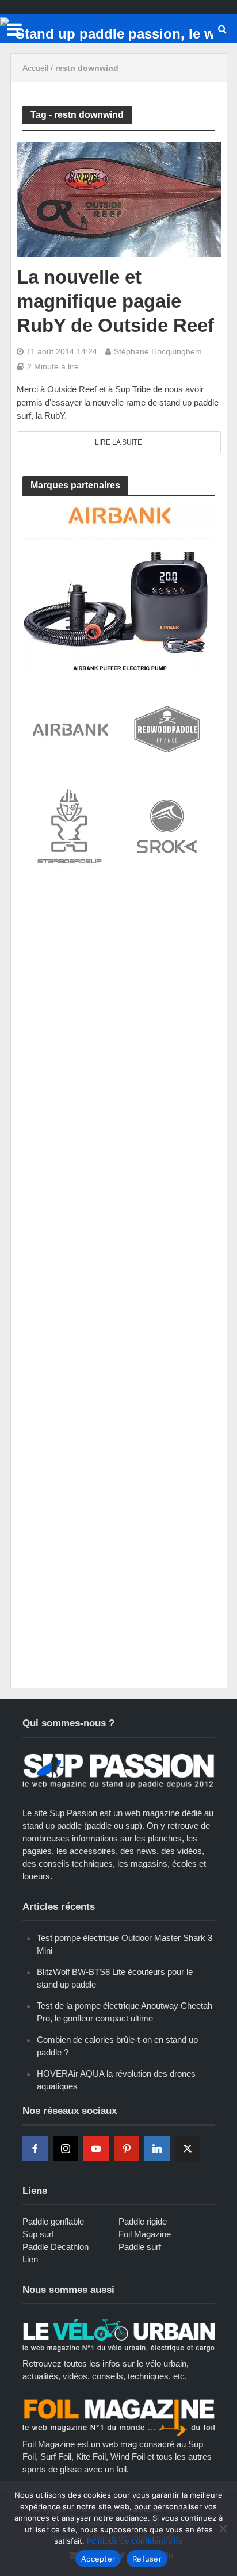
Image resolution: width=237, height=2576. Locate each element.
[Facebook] (35, 2149)
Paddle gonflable (53, 2221)
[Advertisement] (118, 1010)
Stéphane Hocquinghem (158, 351)
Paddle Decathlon (56, 2247)
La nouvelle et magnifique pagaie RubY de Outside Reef (115, 301)
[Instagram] (66, 2149)
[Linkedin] (157, 2149)
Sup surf (38, 2234)
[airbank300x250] (119, 587)
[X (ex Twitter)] (188, 2149)
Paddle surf (140, 2247)
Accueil (35, 68)
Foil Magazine (145, 2234)
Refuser (147, 2559)
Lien (30, 2259)
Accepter (98, 2559)
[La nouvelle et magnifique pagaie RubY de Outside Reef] (119, 198)
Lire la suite (118, 442)
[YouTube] (96, 2149)
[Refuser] (223, 2528)
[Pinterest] (127, 2149)
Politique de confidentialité (135, 2541)
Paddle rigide (143, 2221)
